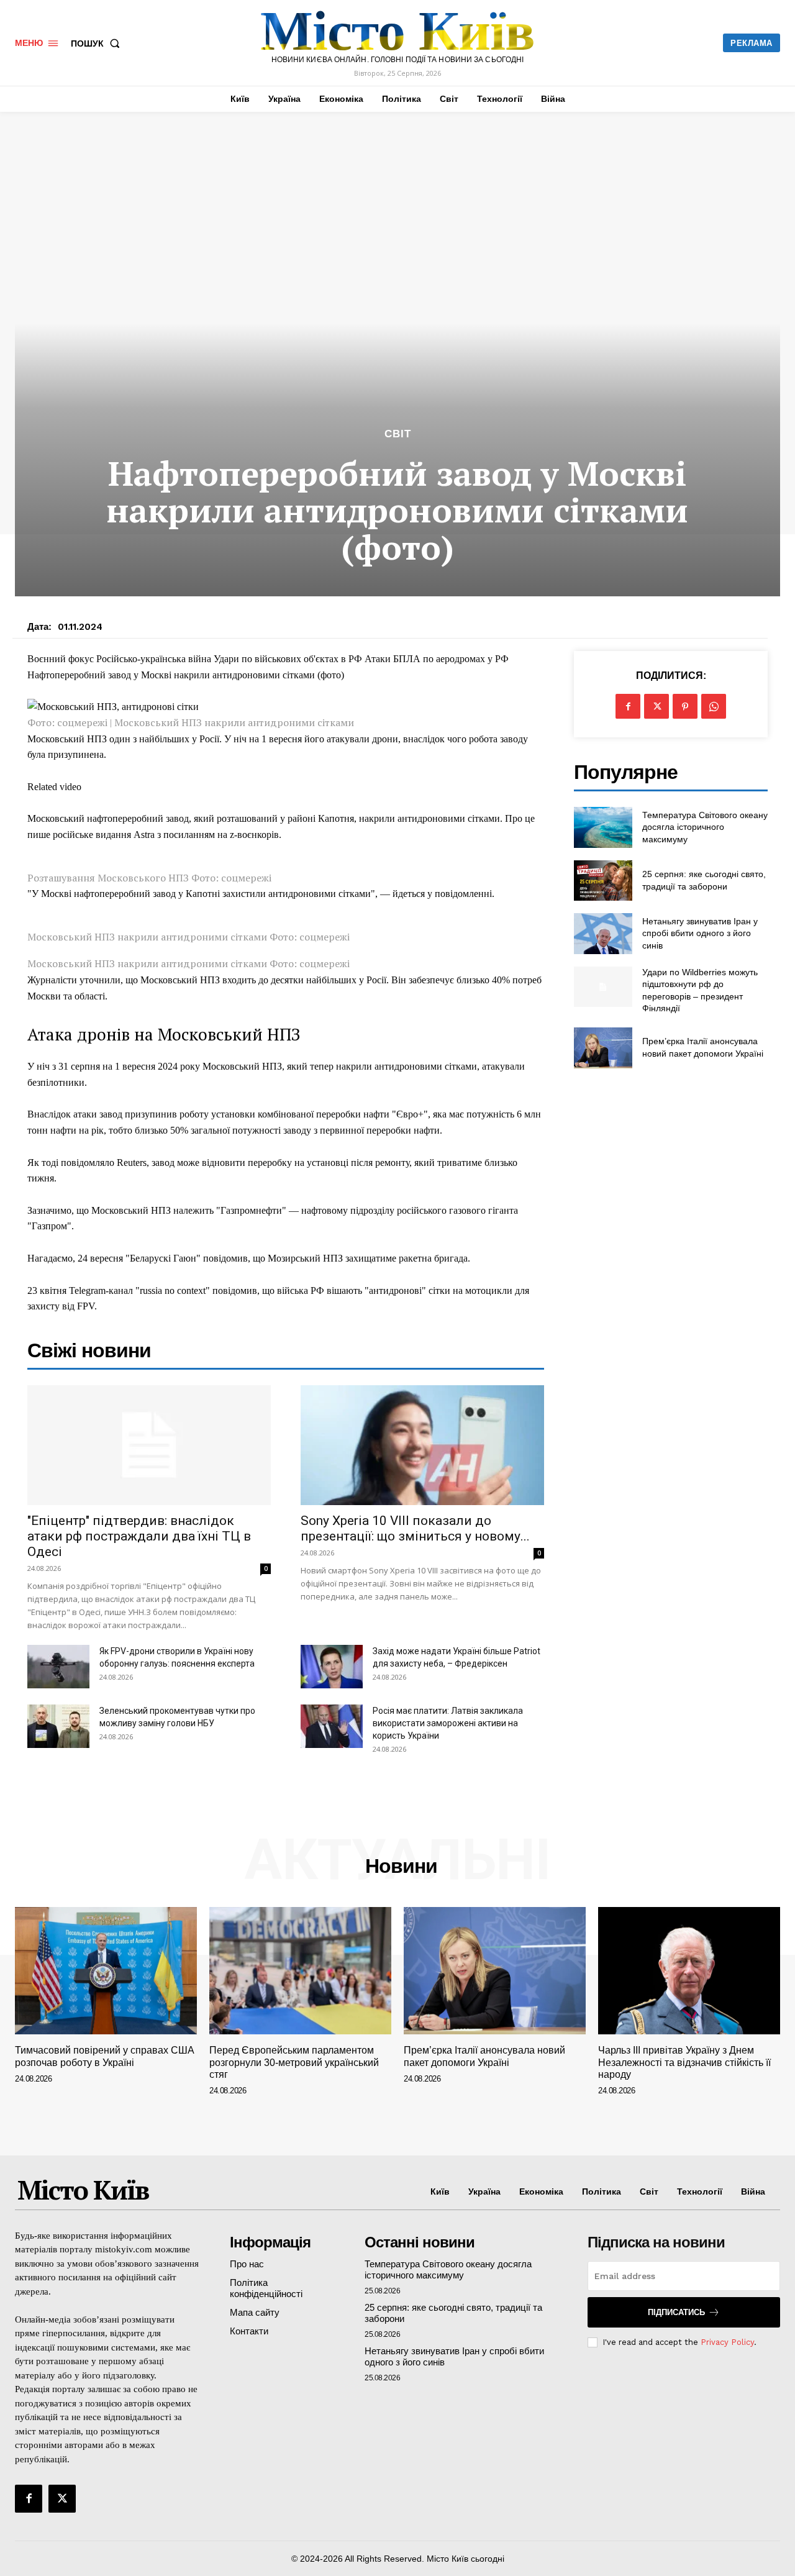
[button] (98, 43)
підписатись (676, 2312)
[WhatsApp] (714, 706)
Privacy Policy (727, 2342)
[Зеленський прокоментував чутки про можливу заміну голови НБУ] (58, 1726)
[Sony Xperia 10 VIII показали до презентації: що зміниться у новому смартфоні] (422, 1445)
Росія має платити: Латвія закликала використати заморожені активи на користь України (448, 1723)
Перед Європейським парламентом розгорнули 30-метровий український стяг (294, 2062)
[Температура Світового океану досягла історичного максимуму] (603, 827)
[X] (656, 706)
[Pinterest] (685, 706)
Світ (398, 434)
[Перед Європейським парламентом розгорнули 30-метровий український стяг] (300, 1971)
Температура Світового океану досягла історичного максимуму (705, 827)
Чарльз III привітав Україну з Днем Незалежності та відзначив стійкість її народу (684, 2062)
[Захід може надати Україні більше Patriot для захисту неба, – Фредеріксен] (332, 1667)
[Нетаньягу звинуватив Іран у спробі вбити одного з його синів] (603, 933)
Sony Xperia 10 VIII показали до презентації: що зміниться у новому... (415, 1528)
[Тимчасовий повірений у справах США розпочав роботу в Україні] (106, 1971)
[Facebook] (628, 706)
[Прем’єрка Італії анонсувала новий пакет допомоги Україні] (603, 1048)
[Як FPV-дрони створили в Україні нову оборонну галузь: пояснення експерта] (58, 1667)
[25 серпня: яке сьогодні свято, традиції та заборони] (603, 881)
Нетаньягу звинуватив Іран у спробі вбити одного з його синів (700, 933)
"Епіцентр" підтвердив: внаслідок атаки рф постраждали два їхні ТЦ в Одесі (139, 1536)
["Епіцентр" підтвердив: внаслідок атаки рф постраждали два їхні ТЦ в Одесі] (149, 1445)
